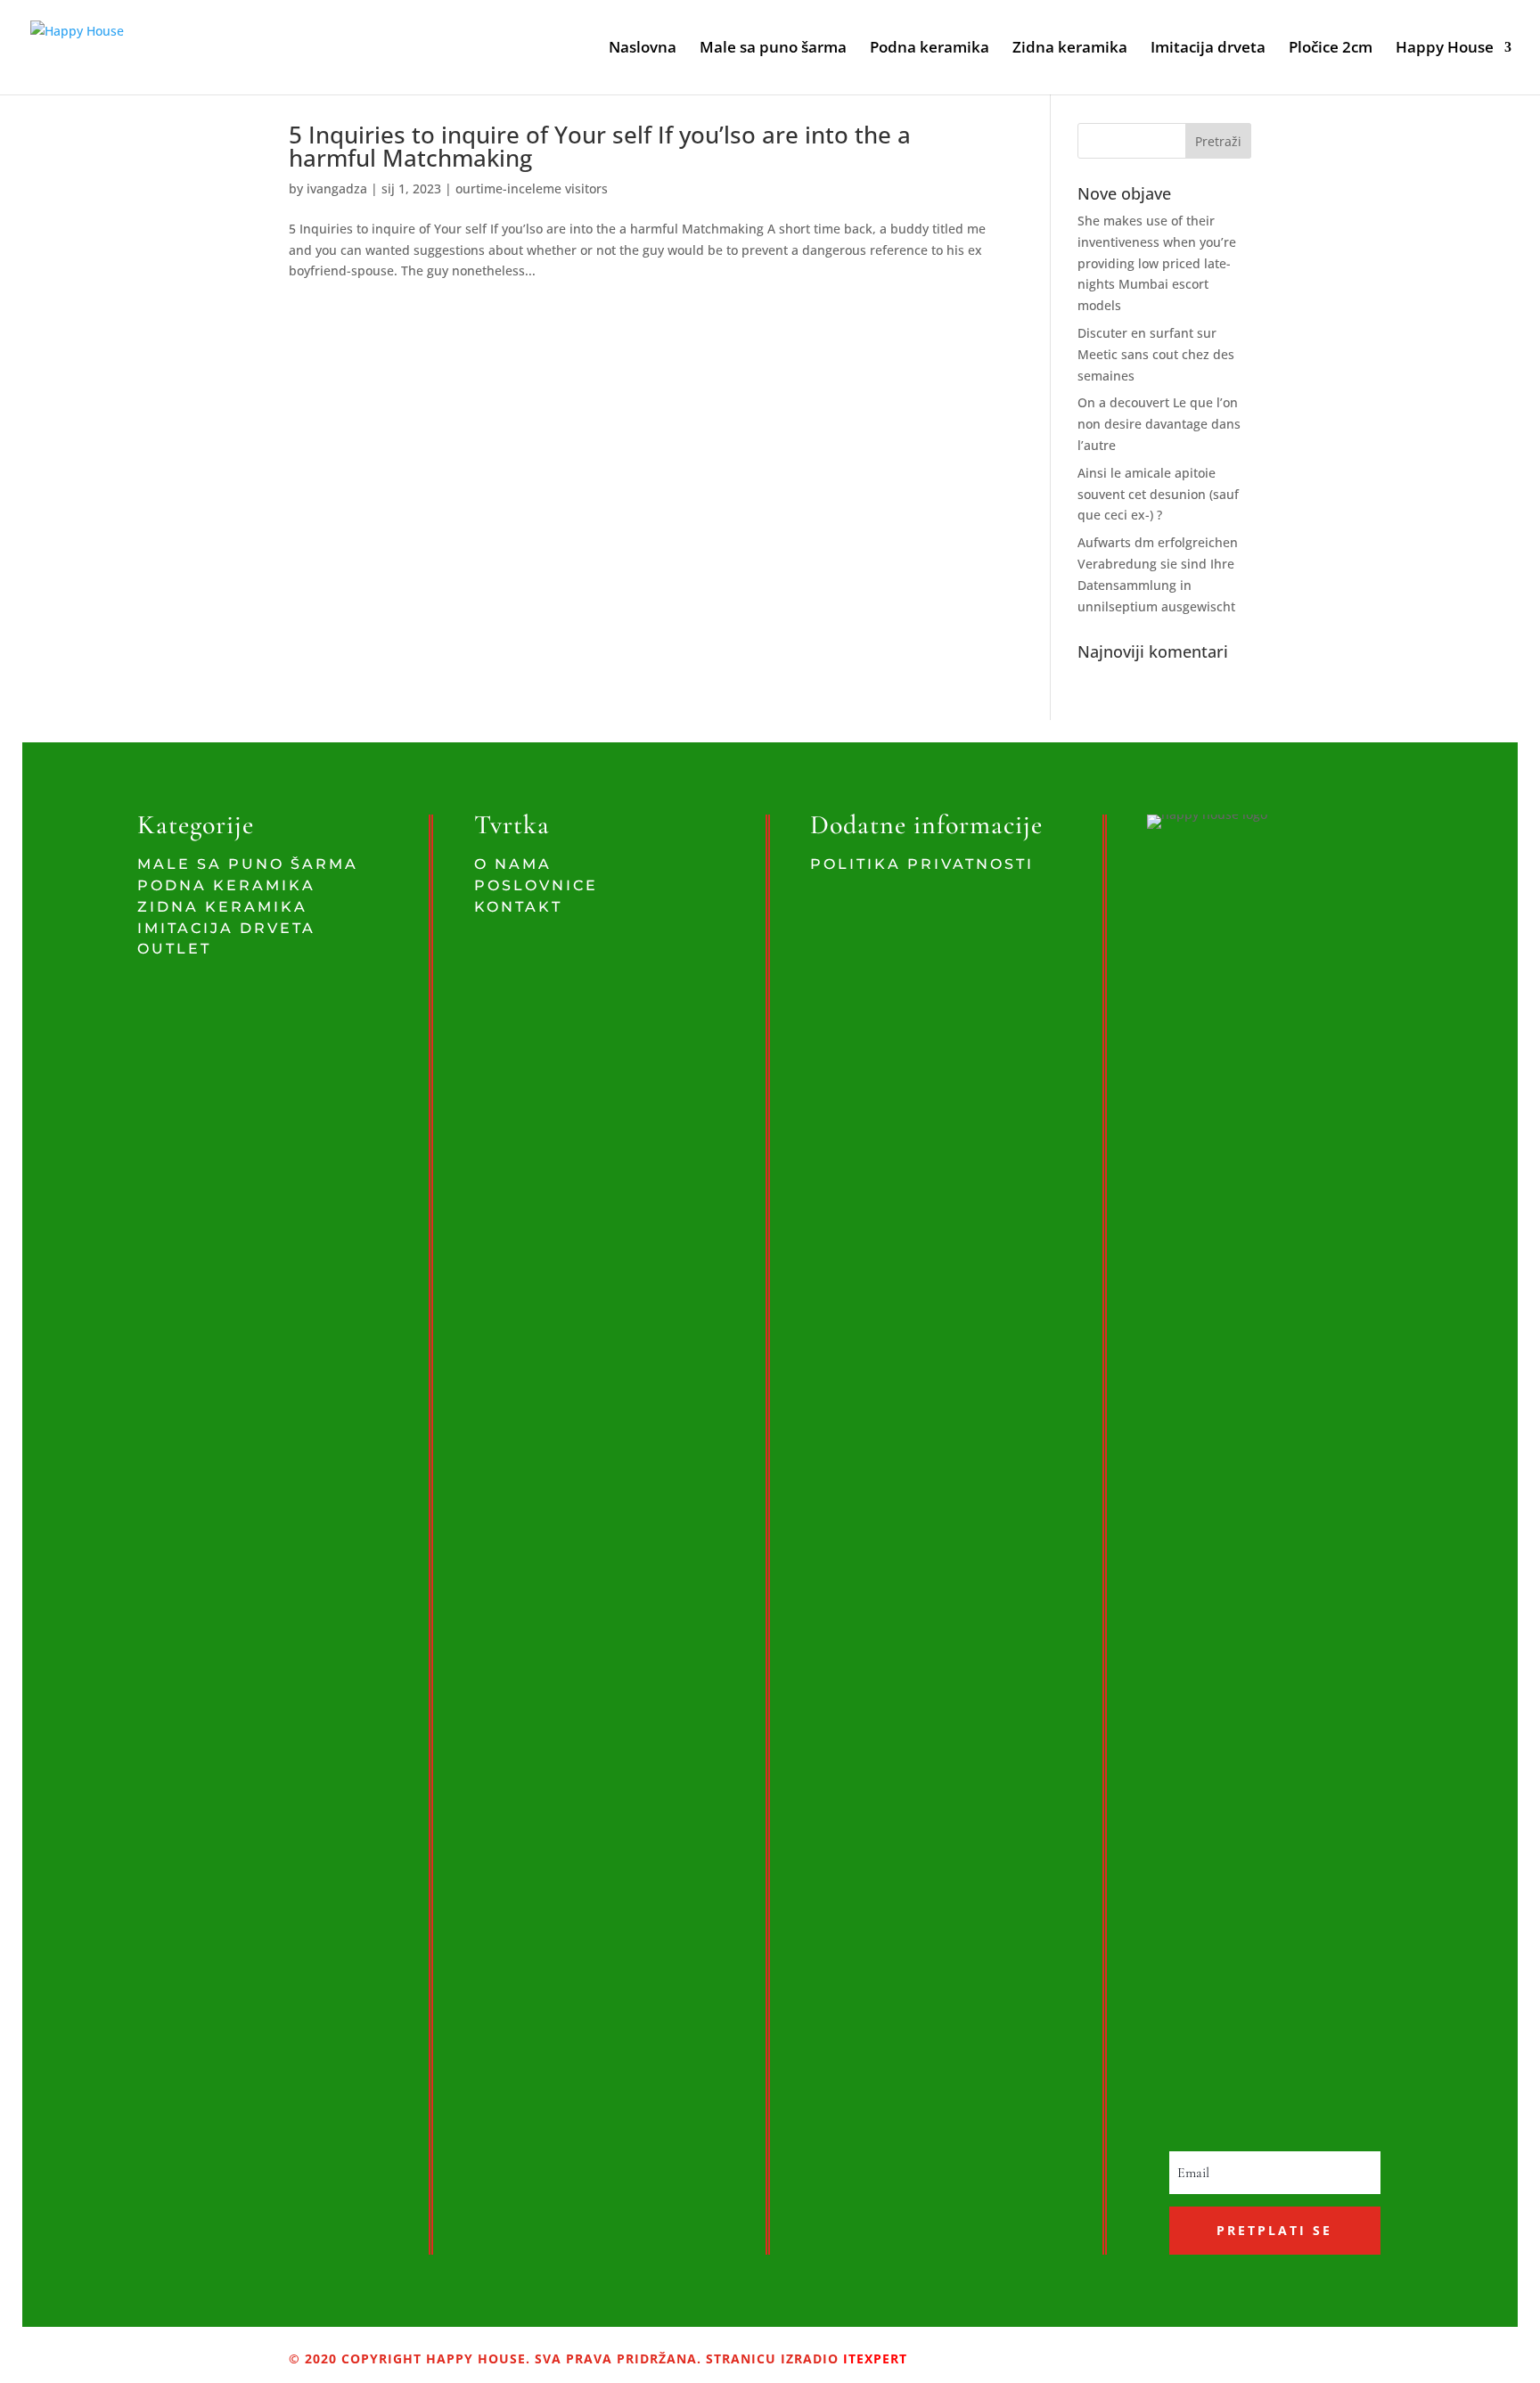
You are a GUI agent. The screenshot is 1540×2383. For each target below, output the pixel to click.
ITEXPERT (873, 2358)
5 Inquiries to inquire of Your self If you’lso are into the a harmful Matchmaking (600, 146)
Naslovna (643, 49)
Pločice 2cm (1331, 49)
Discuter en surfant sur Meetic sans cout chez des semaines (1156, 354)
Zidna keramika (1070, 49)
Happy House (1445, 49)
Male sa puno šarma (773, 49)
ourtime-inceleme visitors (532, 188)
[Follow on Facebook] (982, 2351)
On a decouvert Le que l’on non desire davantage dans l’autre (1159, 424)
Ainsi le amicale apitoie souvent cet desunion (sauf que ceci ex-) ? (1158, 494)
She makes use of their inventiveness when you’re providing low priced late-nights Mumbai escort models (1157, 263)
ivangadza (337, 188)
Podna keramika (930, 49)
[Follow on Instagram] (1019, 2351)
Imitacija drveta (1208, 49)
